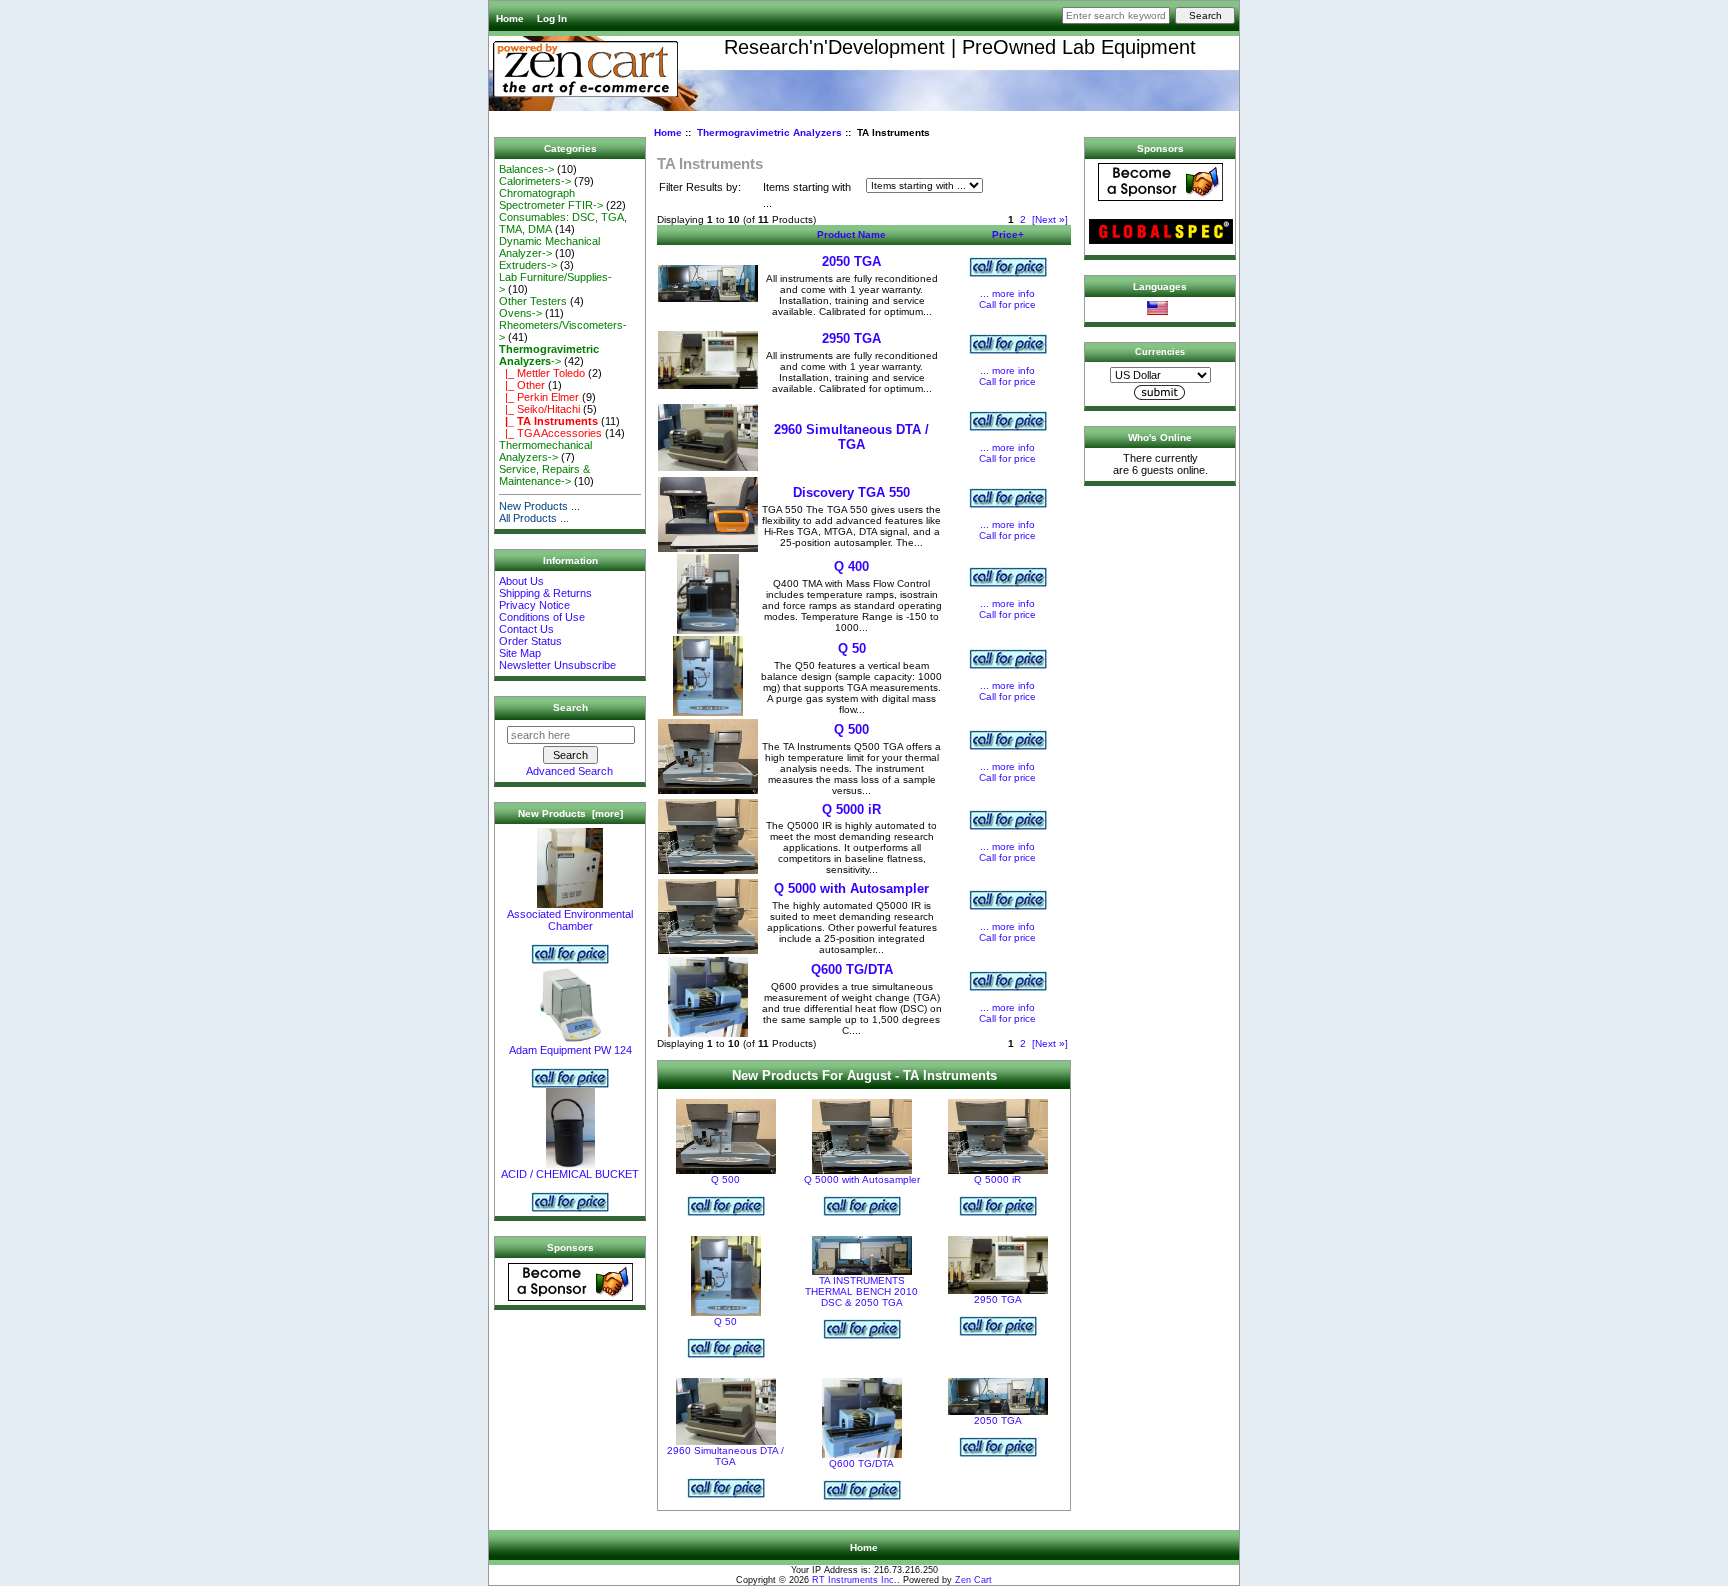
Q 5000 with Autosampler (851, 888)
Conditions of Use (542, 617)
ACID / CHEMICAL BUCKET (570, 1174)
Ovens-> (520, 313)
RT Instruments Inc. (854, 1580)
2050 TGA (851, 261)
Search (570, 707)
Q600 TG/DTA (852, 969)
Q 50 (852, 648)
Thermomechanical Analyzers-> (545, 451)
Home (510, 18)
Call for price (1007, 304)
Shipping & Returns (545, 593)
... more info (1007, 293)
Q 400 (851, 566)
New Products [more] (570, 813)
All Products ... (534, 518)
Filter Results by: (700, 187)
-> (549, 355)
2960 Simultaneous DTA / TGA (851, 437)
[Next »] (1050, 219)
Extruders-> (528, 265)
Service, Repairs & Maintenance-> (544, 475)
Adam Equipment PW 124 (570, 1050)
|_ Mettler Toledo (542, 373)
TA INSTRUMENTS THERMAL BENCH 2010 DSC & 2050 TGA (861, 1291)
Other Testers (533, 301)
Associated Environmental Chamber (570, 920)
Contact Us (526, 629)
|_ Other (522, 385)
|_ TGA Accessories (550, 433)
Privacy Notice (534, 605)
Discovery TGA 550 (851, 492)
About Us (521, 581)
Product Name (851, 234)
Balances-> (526, 169)
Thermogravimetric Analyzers (769, 132)
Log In (552, 18)
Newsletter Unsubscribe (557, 665)
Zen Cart (973, 1580)
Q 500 (851, 729)
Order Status (530, 641)
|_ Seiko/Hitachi (539, 409)
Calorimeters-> (535, 181)
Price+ (1008, 234)
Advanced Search (569, 771)
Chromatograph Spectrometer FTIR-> (551, 199)
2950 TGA (851, 338)
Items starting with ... (807, 195)
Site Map (520, 653)
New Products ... (539, 506)
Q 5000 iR (851, 809)
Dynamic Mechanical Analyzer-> (549, 247)
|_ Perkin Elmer (539, 397)
